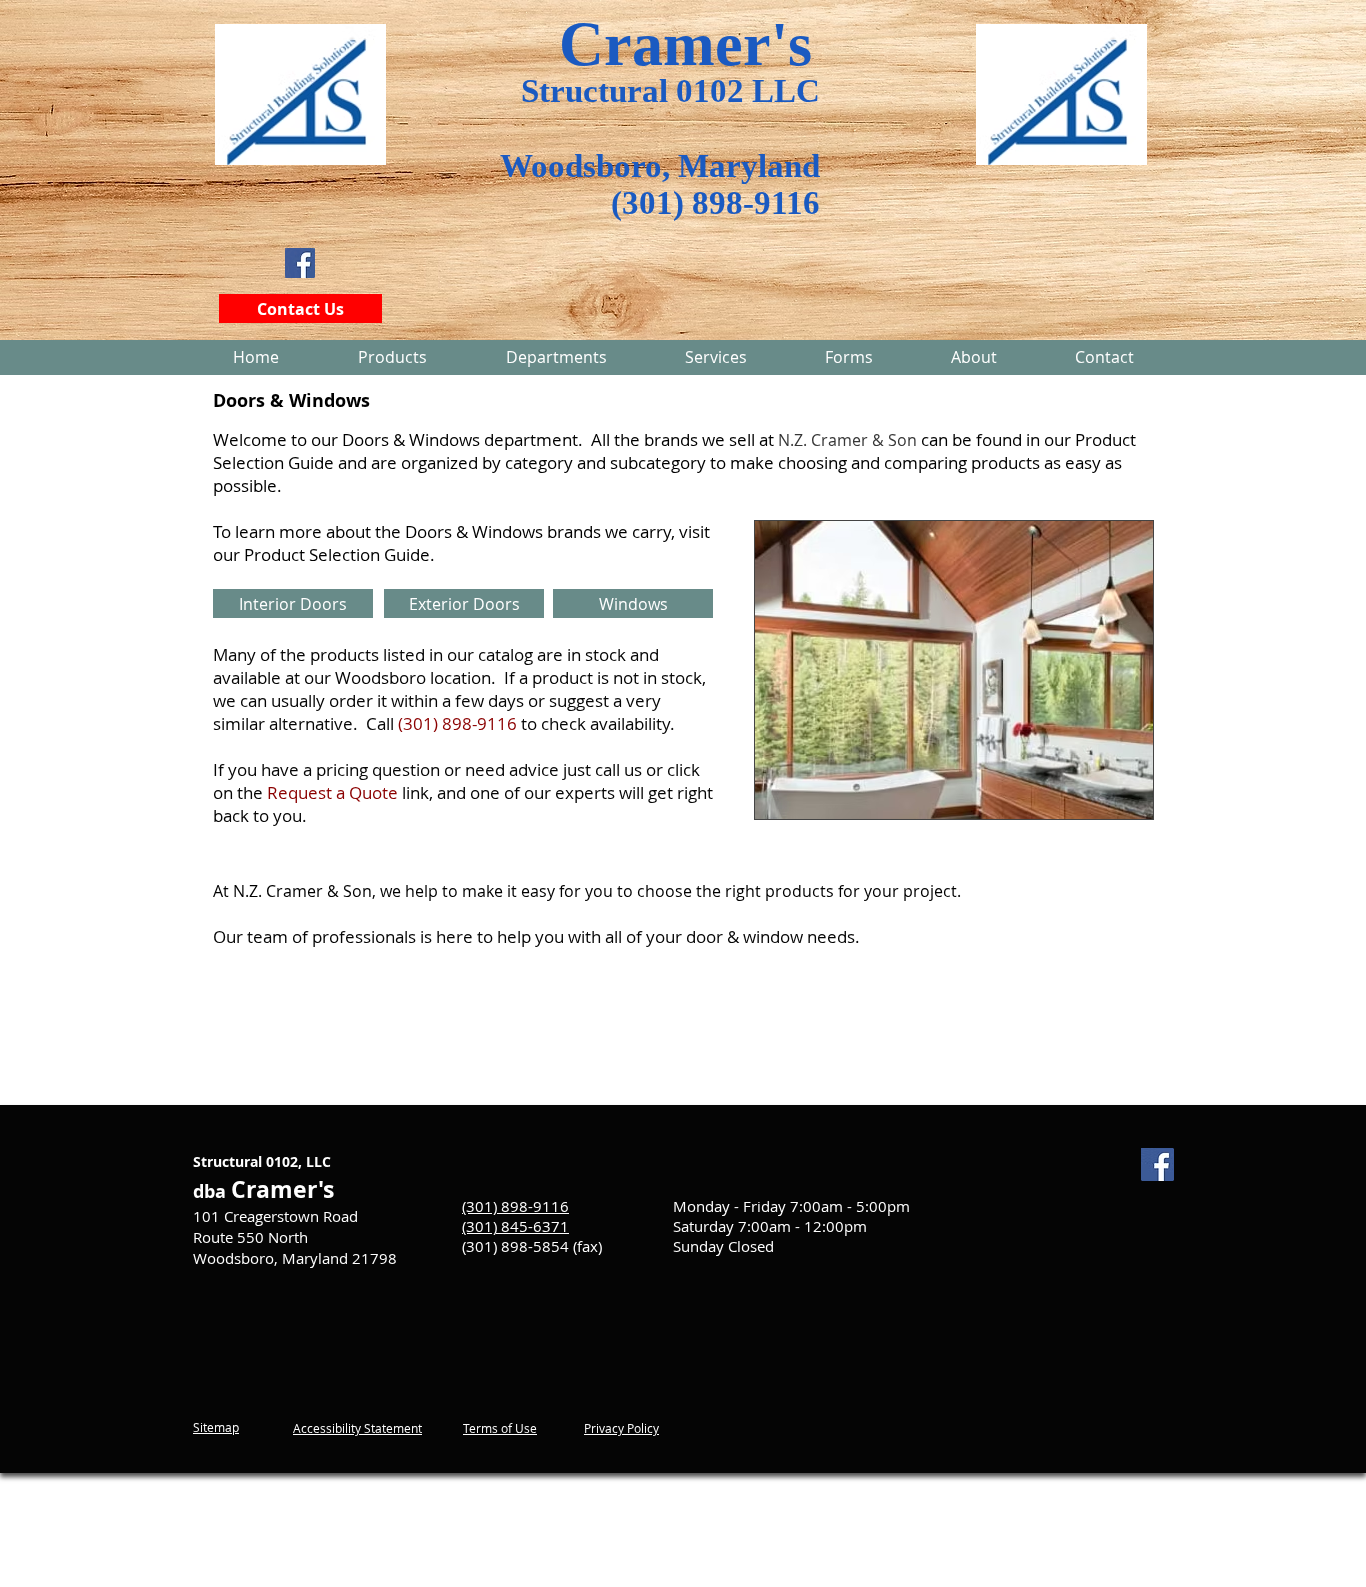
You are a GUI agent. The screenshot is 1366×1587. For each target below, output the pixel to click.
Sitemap (216, 1427)
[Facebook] (300, 263)
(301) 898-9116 (715, 203)
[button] (556, 357)
